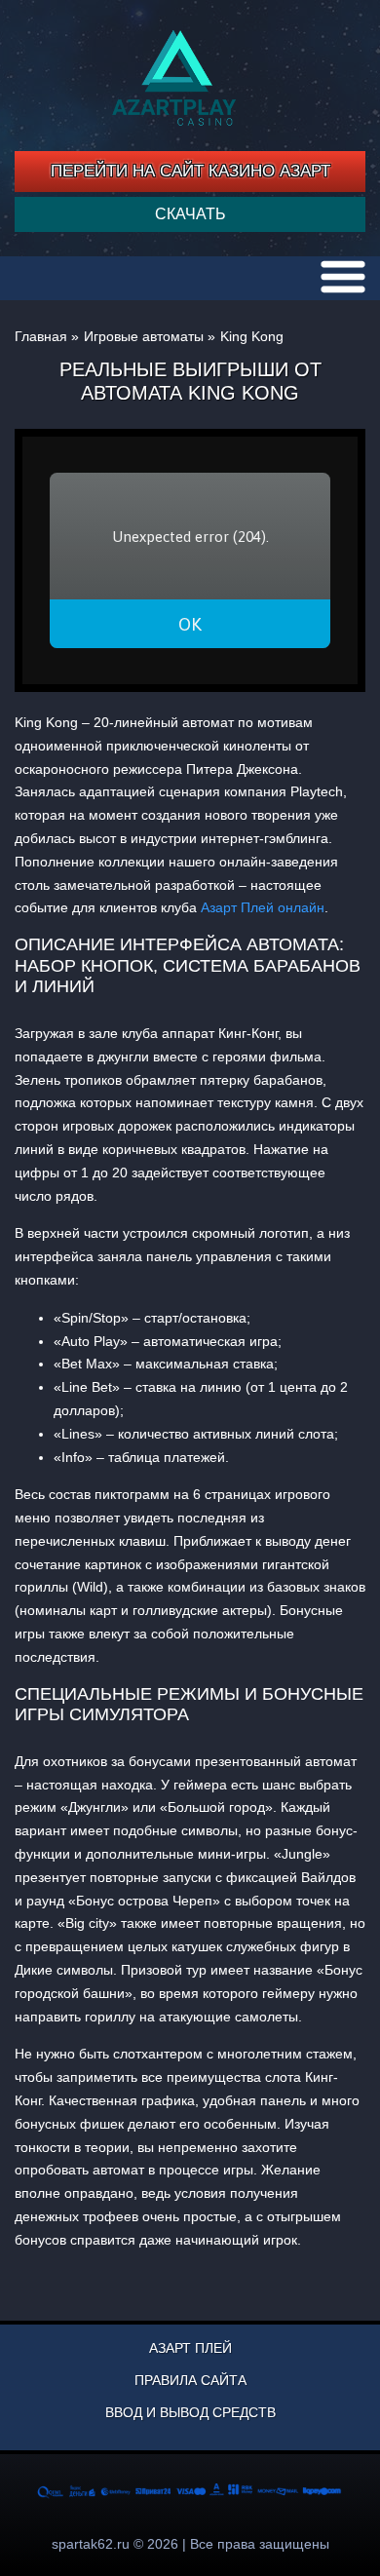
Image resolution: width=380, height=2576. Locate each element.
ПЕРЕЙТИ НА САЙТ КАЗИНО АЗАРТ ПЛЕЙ (190, 177)
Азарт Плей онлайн (263, 907)
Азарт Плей (190, 2348)
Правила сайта (190, 2380)
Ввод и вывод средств (190, 2412)
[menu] (343, 277)
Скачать (190, 214)
